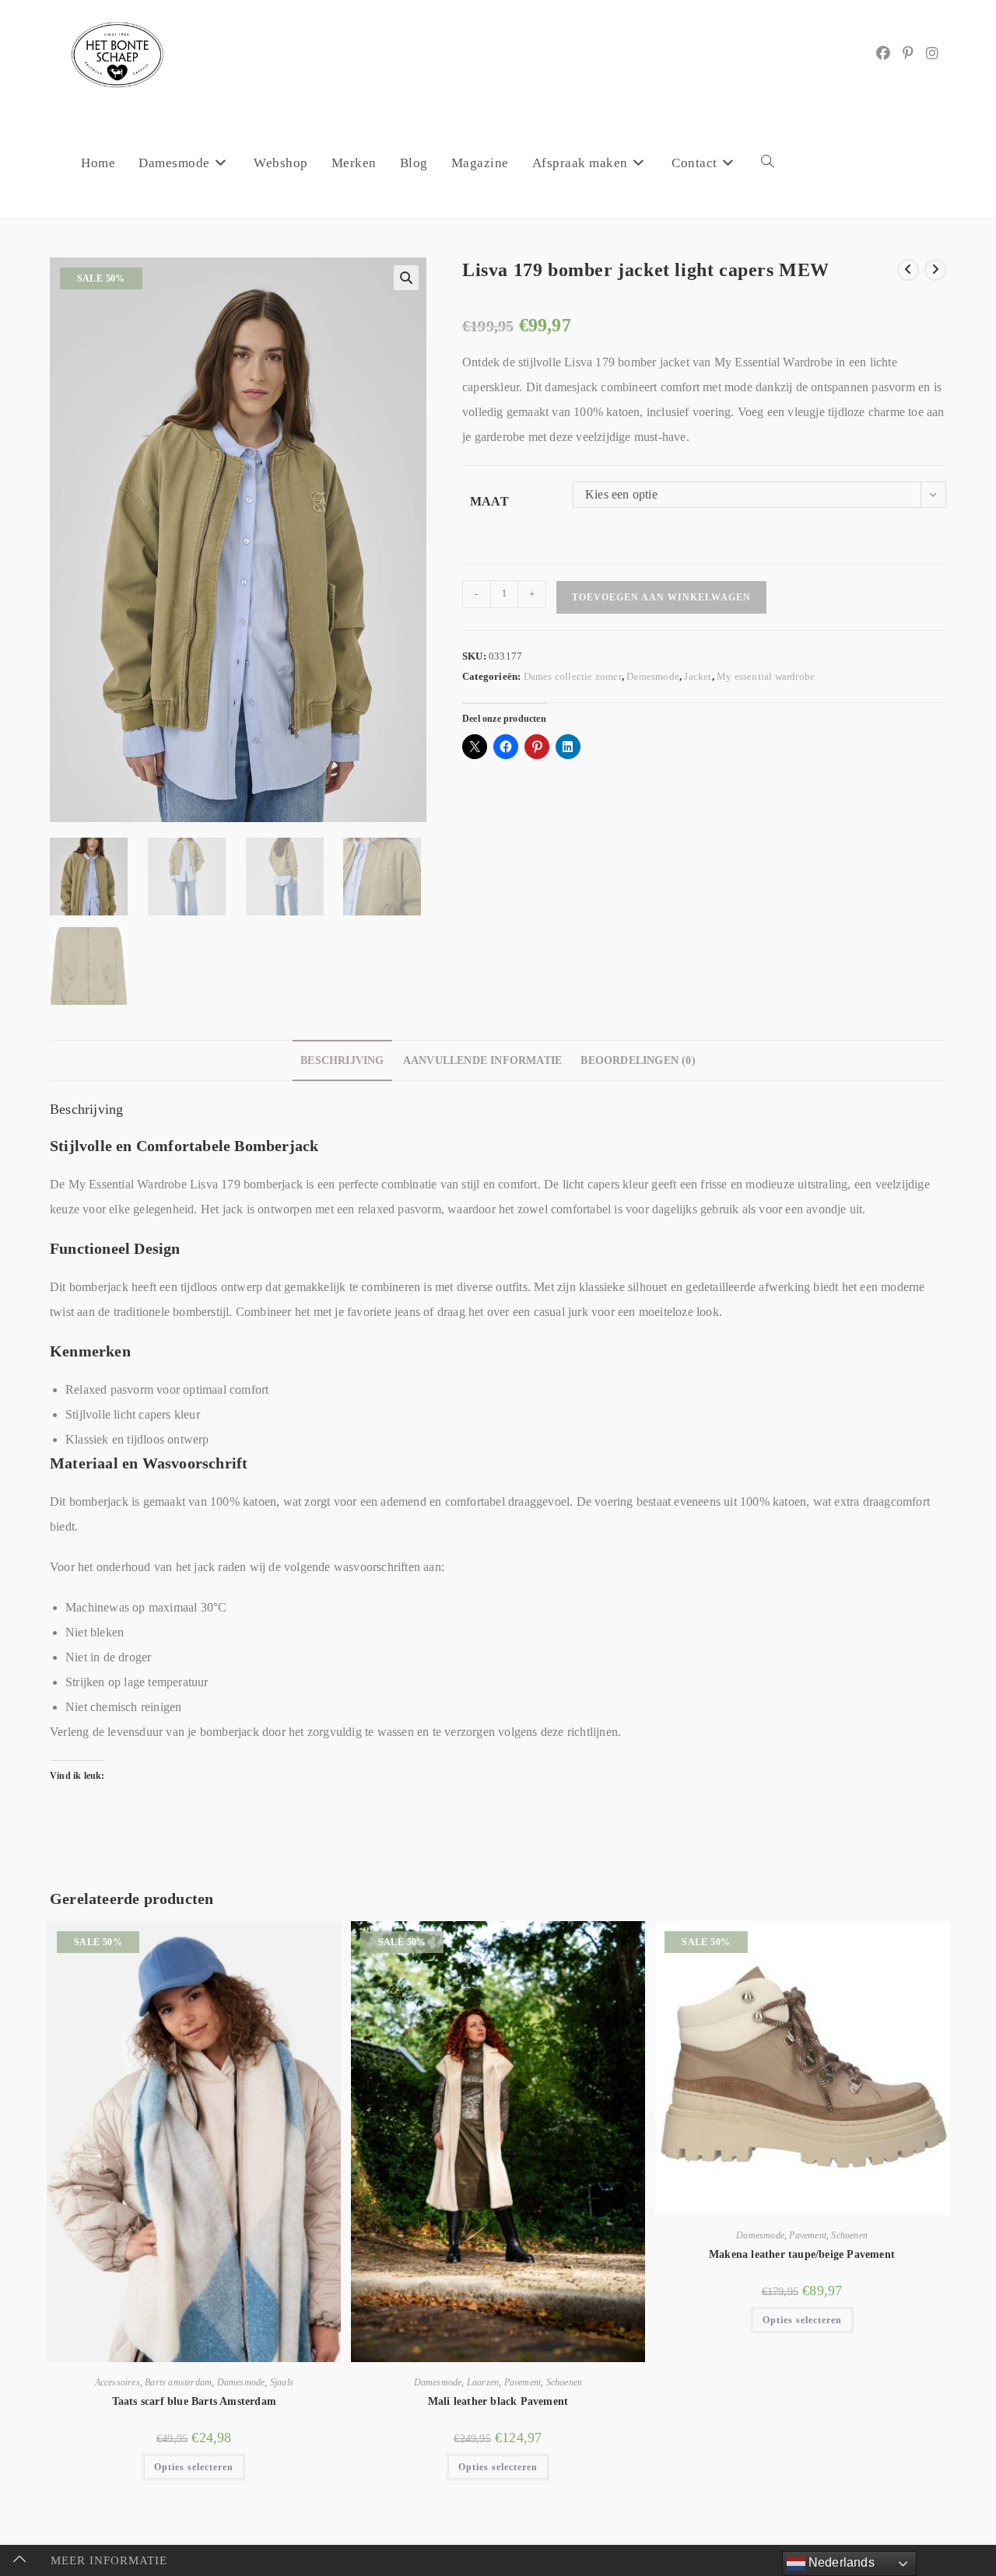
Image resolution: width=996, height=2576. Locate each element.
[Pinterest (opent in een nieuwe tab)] (908, 54)
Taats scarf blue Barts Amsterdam (194, 2401)
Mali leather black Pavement (498, 2401)
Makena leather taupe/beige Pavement (802, 2254)
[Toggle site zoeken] (768, 163)
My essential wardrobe (766, 676)
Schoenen (565, 2382)
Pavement (523, 2382)
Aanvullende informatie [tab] (482, 1060)
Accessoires (117, 2382)
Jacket (698, 676)
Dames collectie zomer (573, 676)
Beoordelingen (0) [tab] (638, 1060)
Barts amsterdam (178, 2382)
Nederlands (840, 2562)
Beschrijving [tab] (342, 1060)
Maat (489, 501)
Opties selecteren (194, 2467)
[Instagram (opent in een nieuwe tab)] (932, 54)
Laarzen (483, 2382)
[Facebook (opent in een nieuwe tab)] (883, 54)
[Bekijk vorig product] (908, 270)
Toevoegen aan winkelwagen (661, 597)
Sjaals (282, 2382)
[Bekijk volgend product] (935, 270)
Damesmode (653, 676)
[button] (406, 278)
